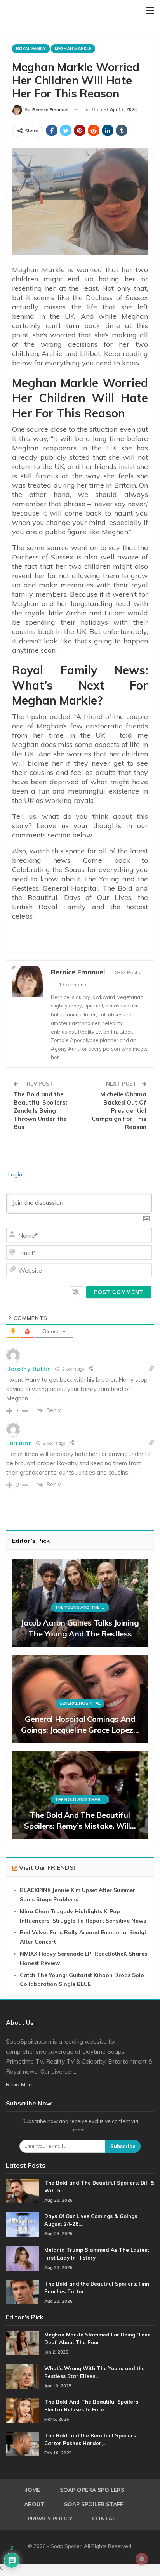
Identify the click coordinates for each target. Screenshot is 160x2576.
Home (32, 2490)
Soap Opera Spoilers (92, 2490)
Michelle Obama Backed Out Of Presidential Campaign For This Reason (119, 1111)
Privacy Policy (50, 2519)
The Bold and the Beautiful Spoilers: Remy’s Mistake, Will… (80, 1820)
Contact (106, 2519)
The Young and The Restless (82, 1607)
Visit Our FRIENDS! (47, 1867)
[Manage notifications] (142, 2559)
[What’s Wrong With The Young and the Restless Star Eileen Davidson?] (23, 2377)
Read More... (22, 2084)
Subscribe (123, 2146)
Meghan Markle (73, 49)
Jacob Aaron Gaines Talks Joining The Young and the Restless (80, 1628)
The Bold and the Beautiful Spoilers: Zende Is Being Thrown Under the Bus (40, 1111)
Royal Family (31, 49)
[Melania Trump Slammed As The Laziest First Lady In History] (23, 2258)
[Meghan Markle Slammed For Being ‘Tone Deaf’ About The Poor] (23, 2343)
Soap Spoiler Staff (94, 2504)
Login (14, 1174)
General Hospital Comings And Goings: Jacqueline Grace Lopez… (80, 1724)
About (34, 2504)
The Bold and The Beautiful (82, 1800)
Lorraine (19, 1443)
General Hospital (80, 1703)
